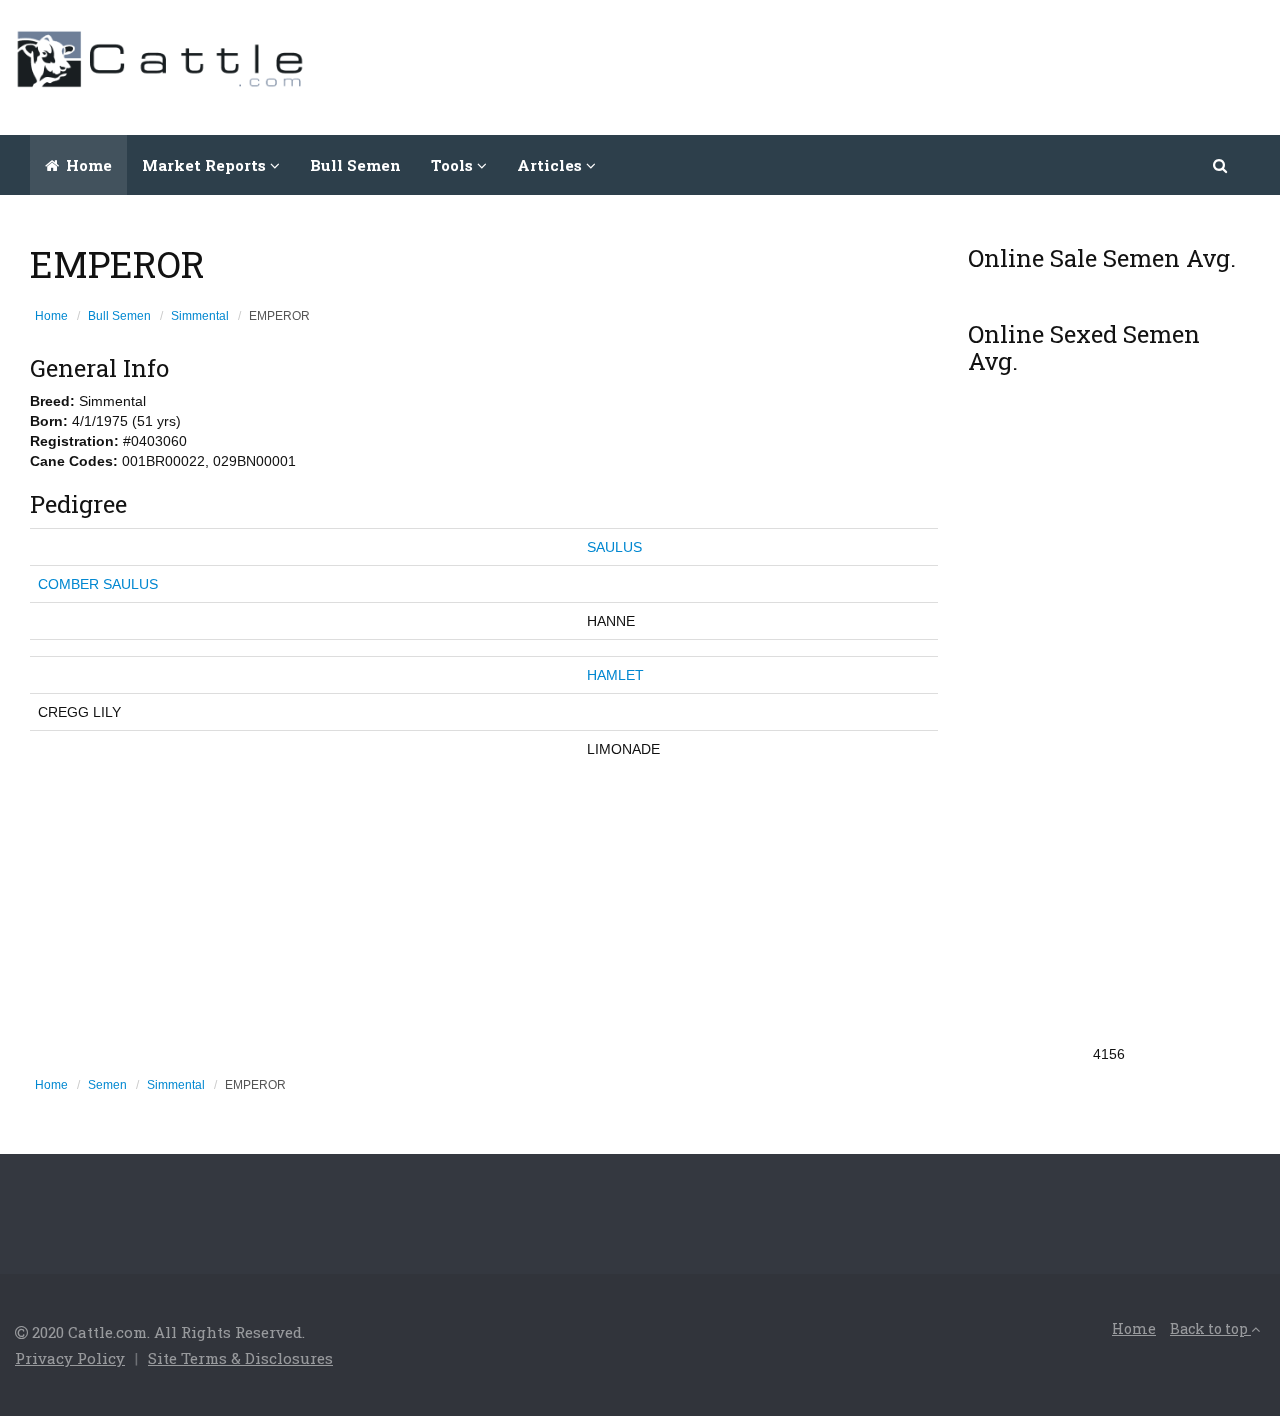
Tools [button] (454, 165)
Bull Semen (355, 165)
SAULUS (614, 547)
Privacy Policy (70, 1358)
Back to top (1210, 1328)
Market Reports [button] (206, 165)
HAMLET (615, 675)
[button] (1221, 165)
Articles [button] (551, 165)
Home (87, 165)
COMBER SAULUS (98, 584)
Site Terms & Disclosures (240, 1358)
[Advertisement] (901, 65)
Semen (107, 1085)
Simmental (200, 316)
